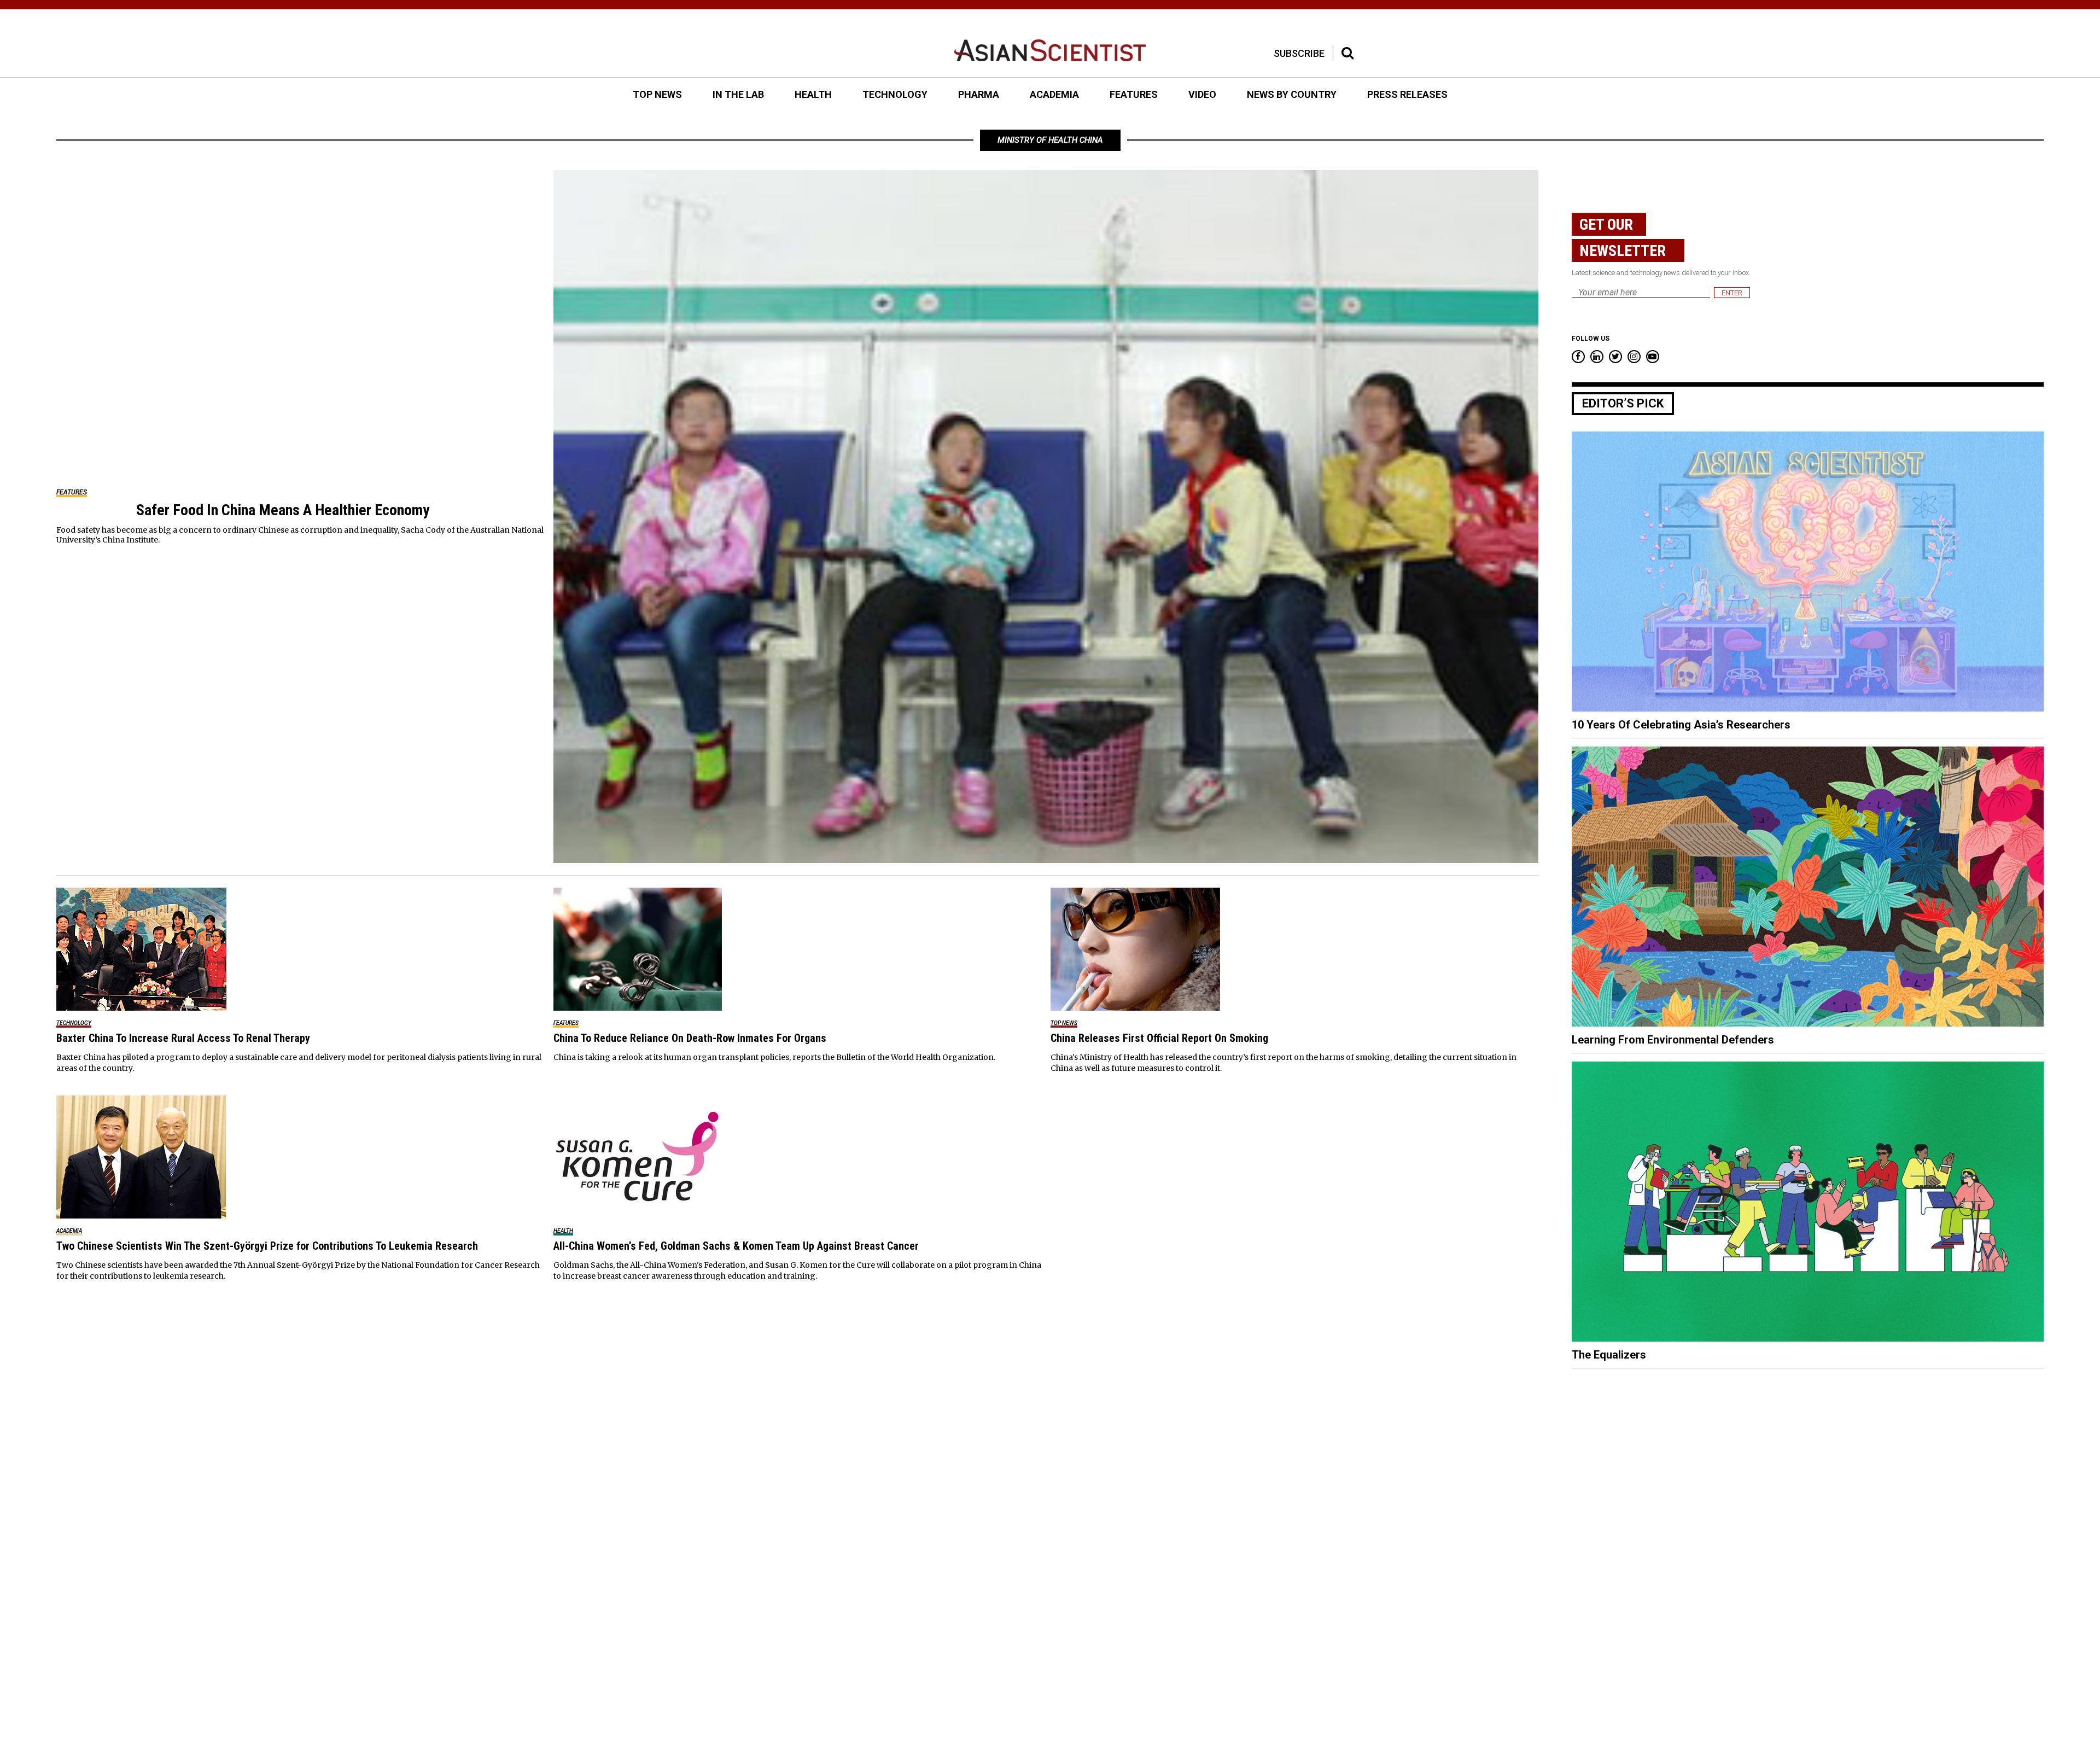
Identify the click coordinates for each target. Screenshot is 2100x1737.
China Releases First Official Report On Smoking (1159, 1038)
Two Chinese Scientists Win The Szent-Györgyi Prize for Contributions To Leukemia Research (267, 1246)
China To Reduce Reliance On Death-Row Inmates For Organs (690, 1038)
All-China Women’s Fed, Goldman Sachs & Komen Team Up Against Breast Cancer (736, 1246)
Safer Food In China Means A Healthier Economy (283, 510)
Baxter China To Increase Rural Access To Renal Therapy (183, 1038)
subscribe (1299, 53)
